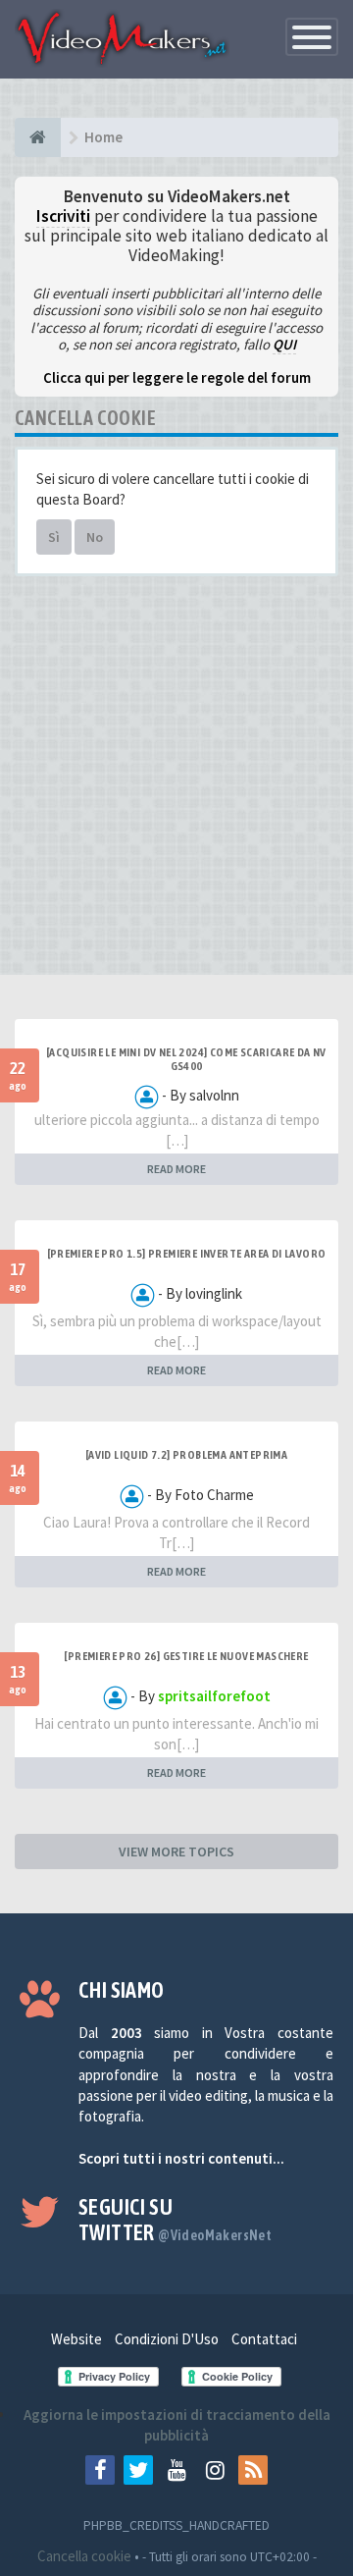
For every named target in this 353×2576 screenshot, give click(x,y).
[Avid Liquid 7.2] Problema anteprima (186, 1455)
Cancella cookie (84, 2556)
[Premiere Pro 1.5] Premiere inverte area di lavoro (187, 1254)
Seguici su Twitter (175, 2220)
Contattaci (264, 2339)
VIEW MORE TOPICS (176, 1851)
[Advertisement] (176, 782)
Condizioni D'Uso (167, 2339)
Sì (54, 537)
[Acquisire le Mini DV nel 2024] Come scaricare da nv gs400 (186, 1059)
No (95, 537)
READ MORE (176, 1169)
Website (76, 2339)
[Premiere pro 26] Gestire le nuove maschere (186, 1656)
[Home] (38, 137)
